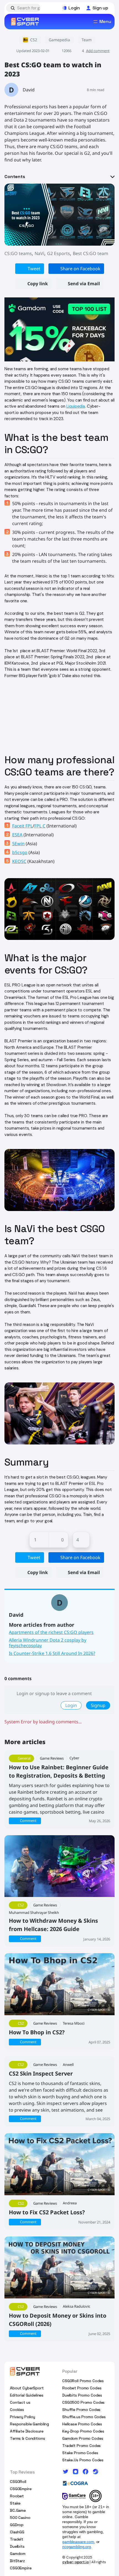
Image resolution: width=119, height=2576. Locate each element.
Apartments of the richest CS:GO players (51, 1632)
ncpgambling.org (77, 2547)
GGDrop (17, 2525)
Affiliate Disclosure (27, 2431)
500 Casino (20, 2518)
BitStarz (17, 2561)
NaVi (39, 253)
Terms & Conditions (27, 2438)
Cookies (17, 2410)
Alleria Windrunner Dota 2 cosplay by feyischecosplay (48, 1643)
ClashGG (17, 2532)
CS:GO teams (18, 253)
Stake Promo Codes (80, 2453)
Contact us (20, 2402)
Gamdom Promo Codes (83, 2438)
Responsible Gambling (29, 2424)
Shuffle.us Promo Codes (84, 2417)
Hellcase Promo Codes (82, 2424)
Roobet (17, 2496)
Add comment (98, 51)
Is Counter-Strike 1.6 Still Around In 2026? (52, 1653)
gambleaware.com (78, 2542)
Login (71, 1705)
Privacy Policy (23, 2417)
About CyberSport (27, 2388)
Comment (28, 1821)
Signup (98, 1705)
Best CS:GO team (90, 253)
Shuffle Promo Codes (81, 2410)
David (29, 90)
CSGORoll (18, 2482)
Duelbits (17, 2546)
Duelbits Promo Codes (82, 2395)
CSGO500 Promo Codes (83, 2402)
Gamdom (18, 2554)
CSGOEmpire (21, 2489)
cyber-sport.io (76, 2562)
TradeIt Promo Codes (82, 2446)
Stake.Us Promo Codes (83, 2460)
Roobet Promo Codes (82, 2388)
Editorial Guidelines (27, 2395)
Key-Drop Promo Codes (83, 2431)
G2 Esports (59, 253)
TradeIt (17, 2539)
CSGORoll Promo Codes (83, 2381)
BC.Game (18, 2510)
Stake (15, 2503)
